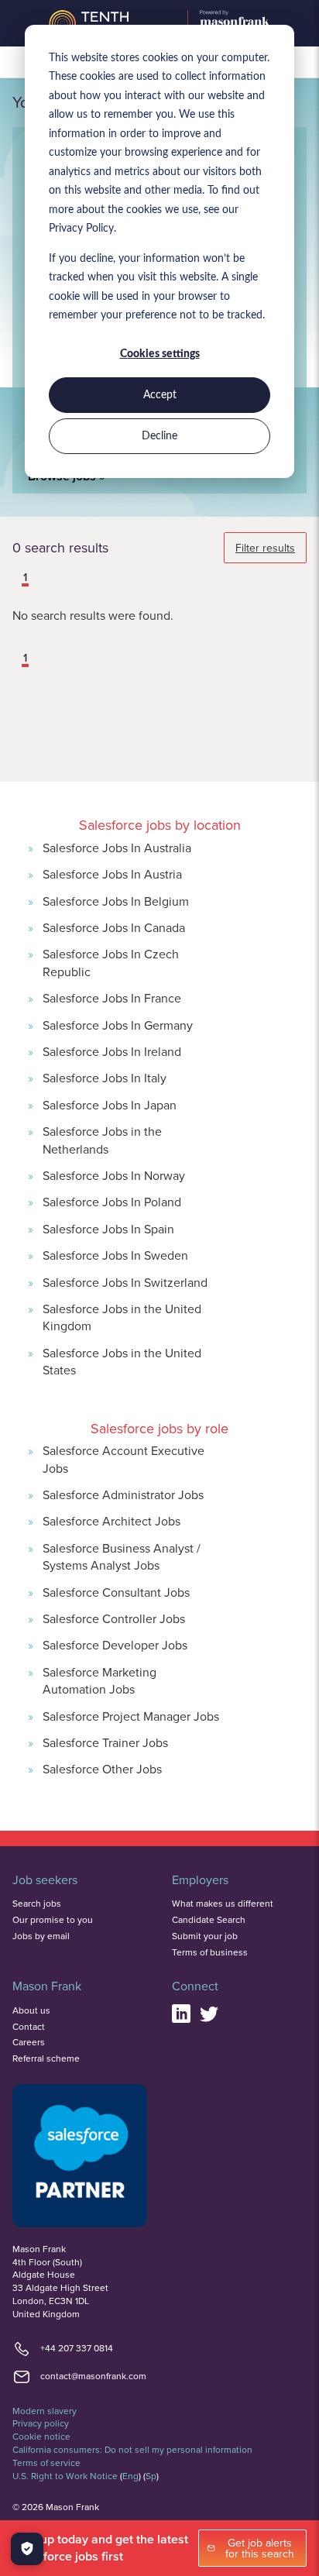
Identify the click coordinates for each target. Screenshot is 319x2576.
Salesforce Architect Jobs (111, 1521)
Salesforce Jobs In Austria (112, 874)
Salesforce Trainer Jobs (105, 1742)
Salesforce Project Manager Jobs (131, 1716)
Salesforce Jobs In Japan (110, 1105)
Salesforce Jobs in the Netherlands (102, 1140)
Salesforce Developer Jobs (115, 1645)
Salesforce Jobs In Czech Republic (111, 962)
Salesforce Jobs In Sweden (115, 1255)
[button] (14, 579)
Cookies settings (160, 354)
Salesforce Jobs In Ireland (112, 1051)
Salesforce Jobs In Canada (114, 927)
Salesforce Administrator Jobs (123, 1494)
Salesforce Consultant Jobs (116, 1592)
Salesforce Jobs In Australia (117, 848)
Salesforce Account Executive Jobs (123, 1459)
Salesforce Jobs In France (112, 998)
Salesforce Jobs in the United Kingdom (122, 1317)
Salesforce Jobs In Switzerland (125, 1282)
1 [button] (25, 578)
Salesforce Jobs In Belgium (116, 901)
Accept (160, 395)
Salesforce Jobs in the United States (122, 1361)
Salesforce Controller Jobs (114, 1618)
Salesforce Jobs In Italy (105, 1078)
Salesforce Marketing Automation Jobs (99, 1680)
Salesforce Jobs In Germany (118, 1025)
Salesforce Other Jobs (102, 1769)
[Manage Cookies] (27, 2549)
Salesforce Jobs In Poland (112, 1202)
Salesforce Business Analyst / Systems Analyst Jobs (122, 1556)
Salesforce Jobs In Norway (114, 1175)
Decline (159, 436)
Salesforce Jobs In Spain (108, 1229)
